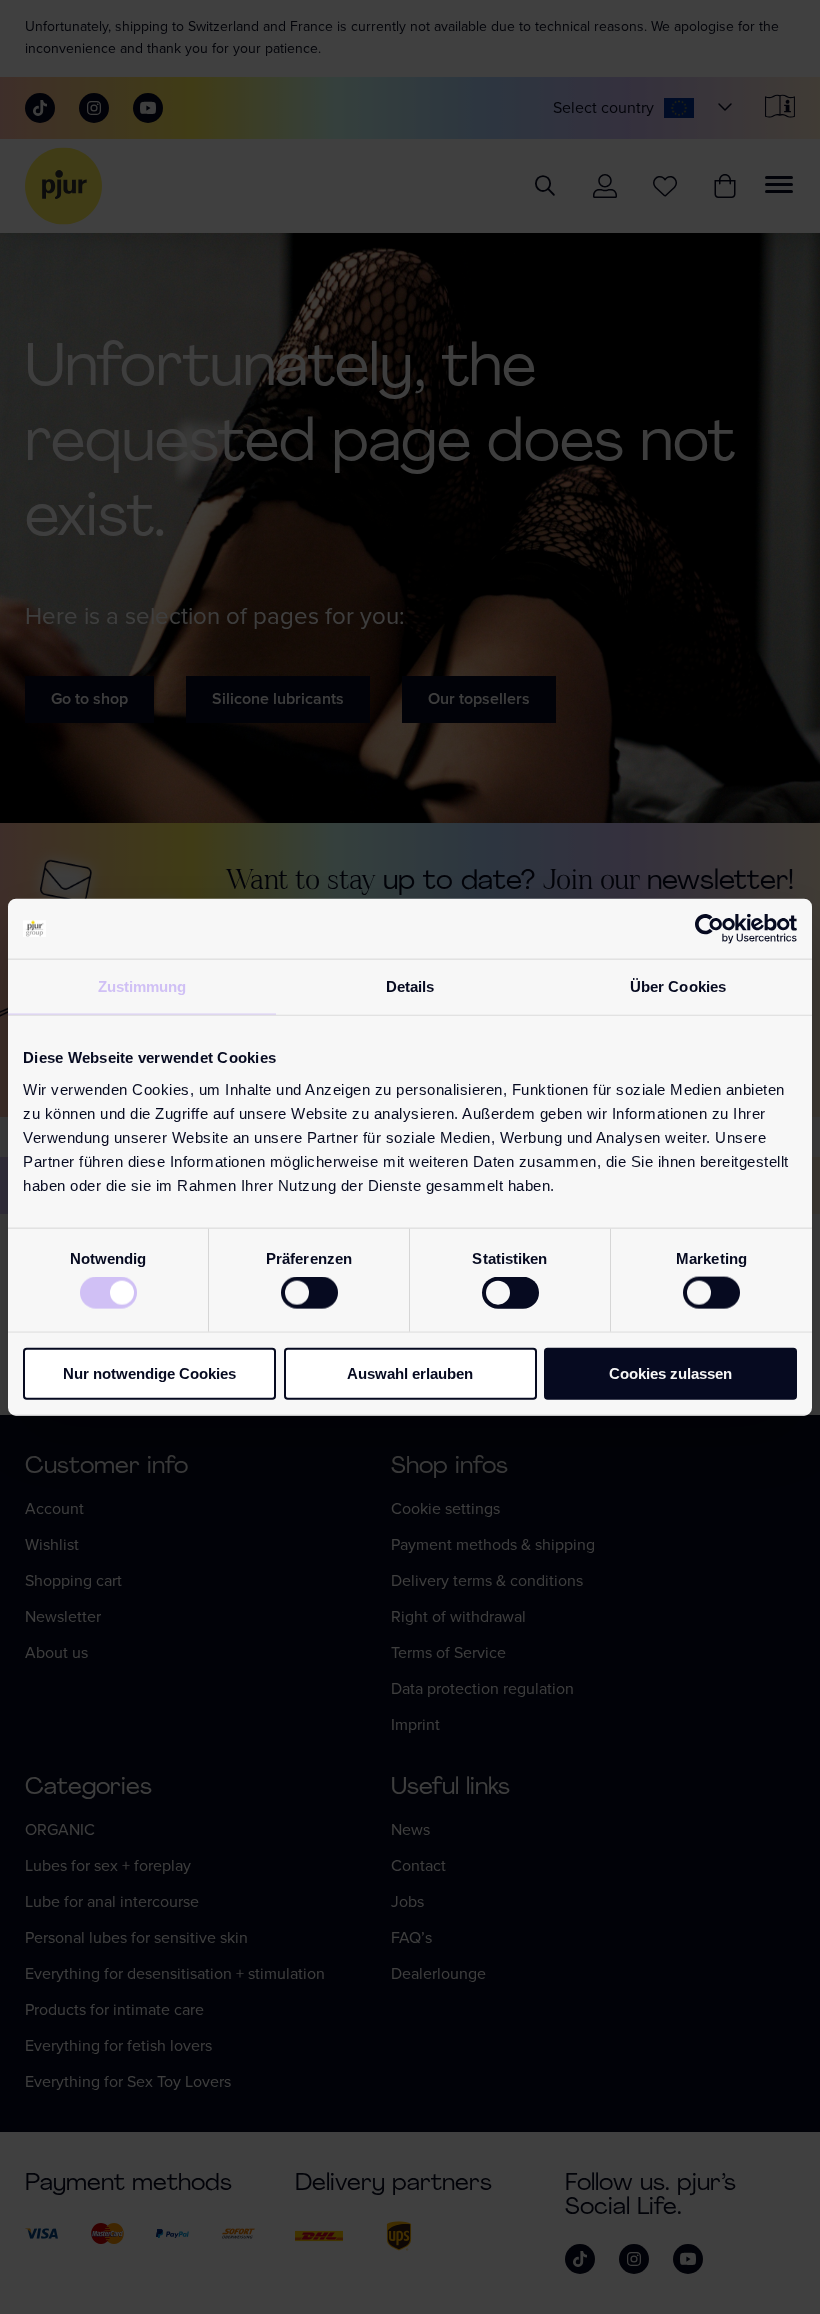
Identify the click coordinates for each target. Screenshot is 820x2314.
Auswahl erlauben (410, 1372)
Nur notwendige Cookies (149, 1372)
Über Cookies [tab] (678, 986)
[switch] (309, 1293)
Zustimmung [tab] (142, 986)
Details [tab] (410, 986)
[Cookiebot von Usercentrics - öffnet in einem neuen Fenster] (709, 929)
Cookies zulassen (670, 1372)
